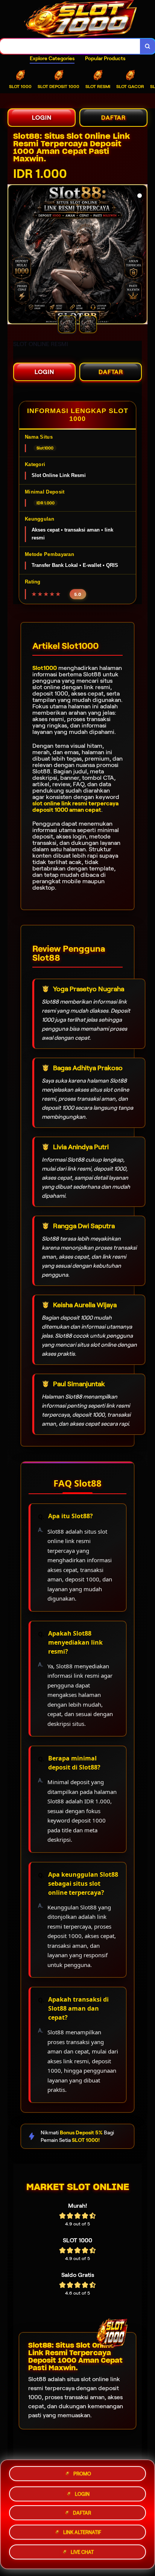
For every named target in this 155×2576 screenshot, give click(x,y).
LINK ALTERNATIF (82, 2533)
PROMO (82, 2471)
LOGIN (42, 118)
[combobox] (70, 46)
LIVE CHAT (82, 2554)
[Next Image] (141, 255)
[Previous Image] (14, 255)
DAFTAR (113, 118)
